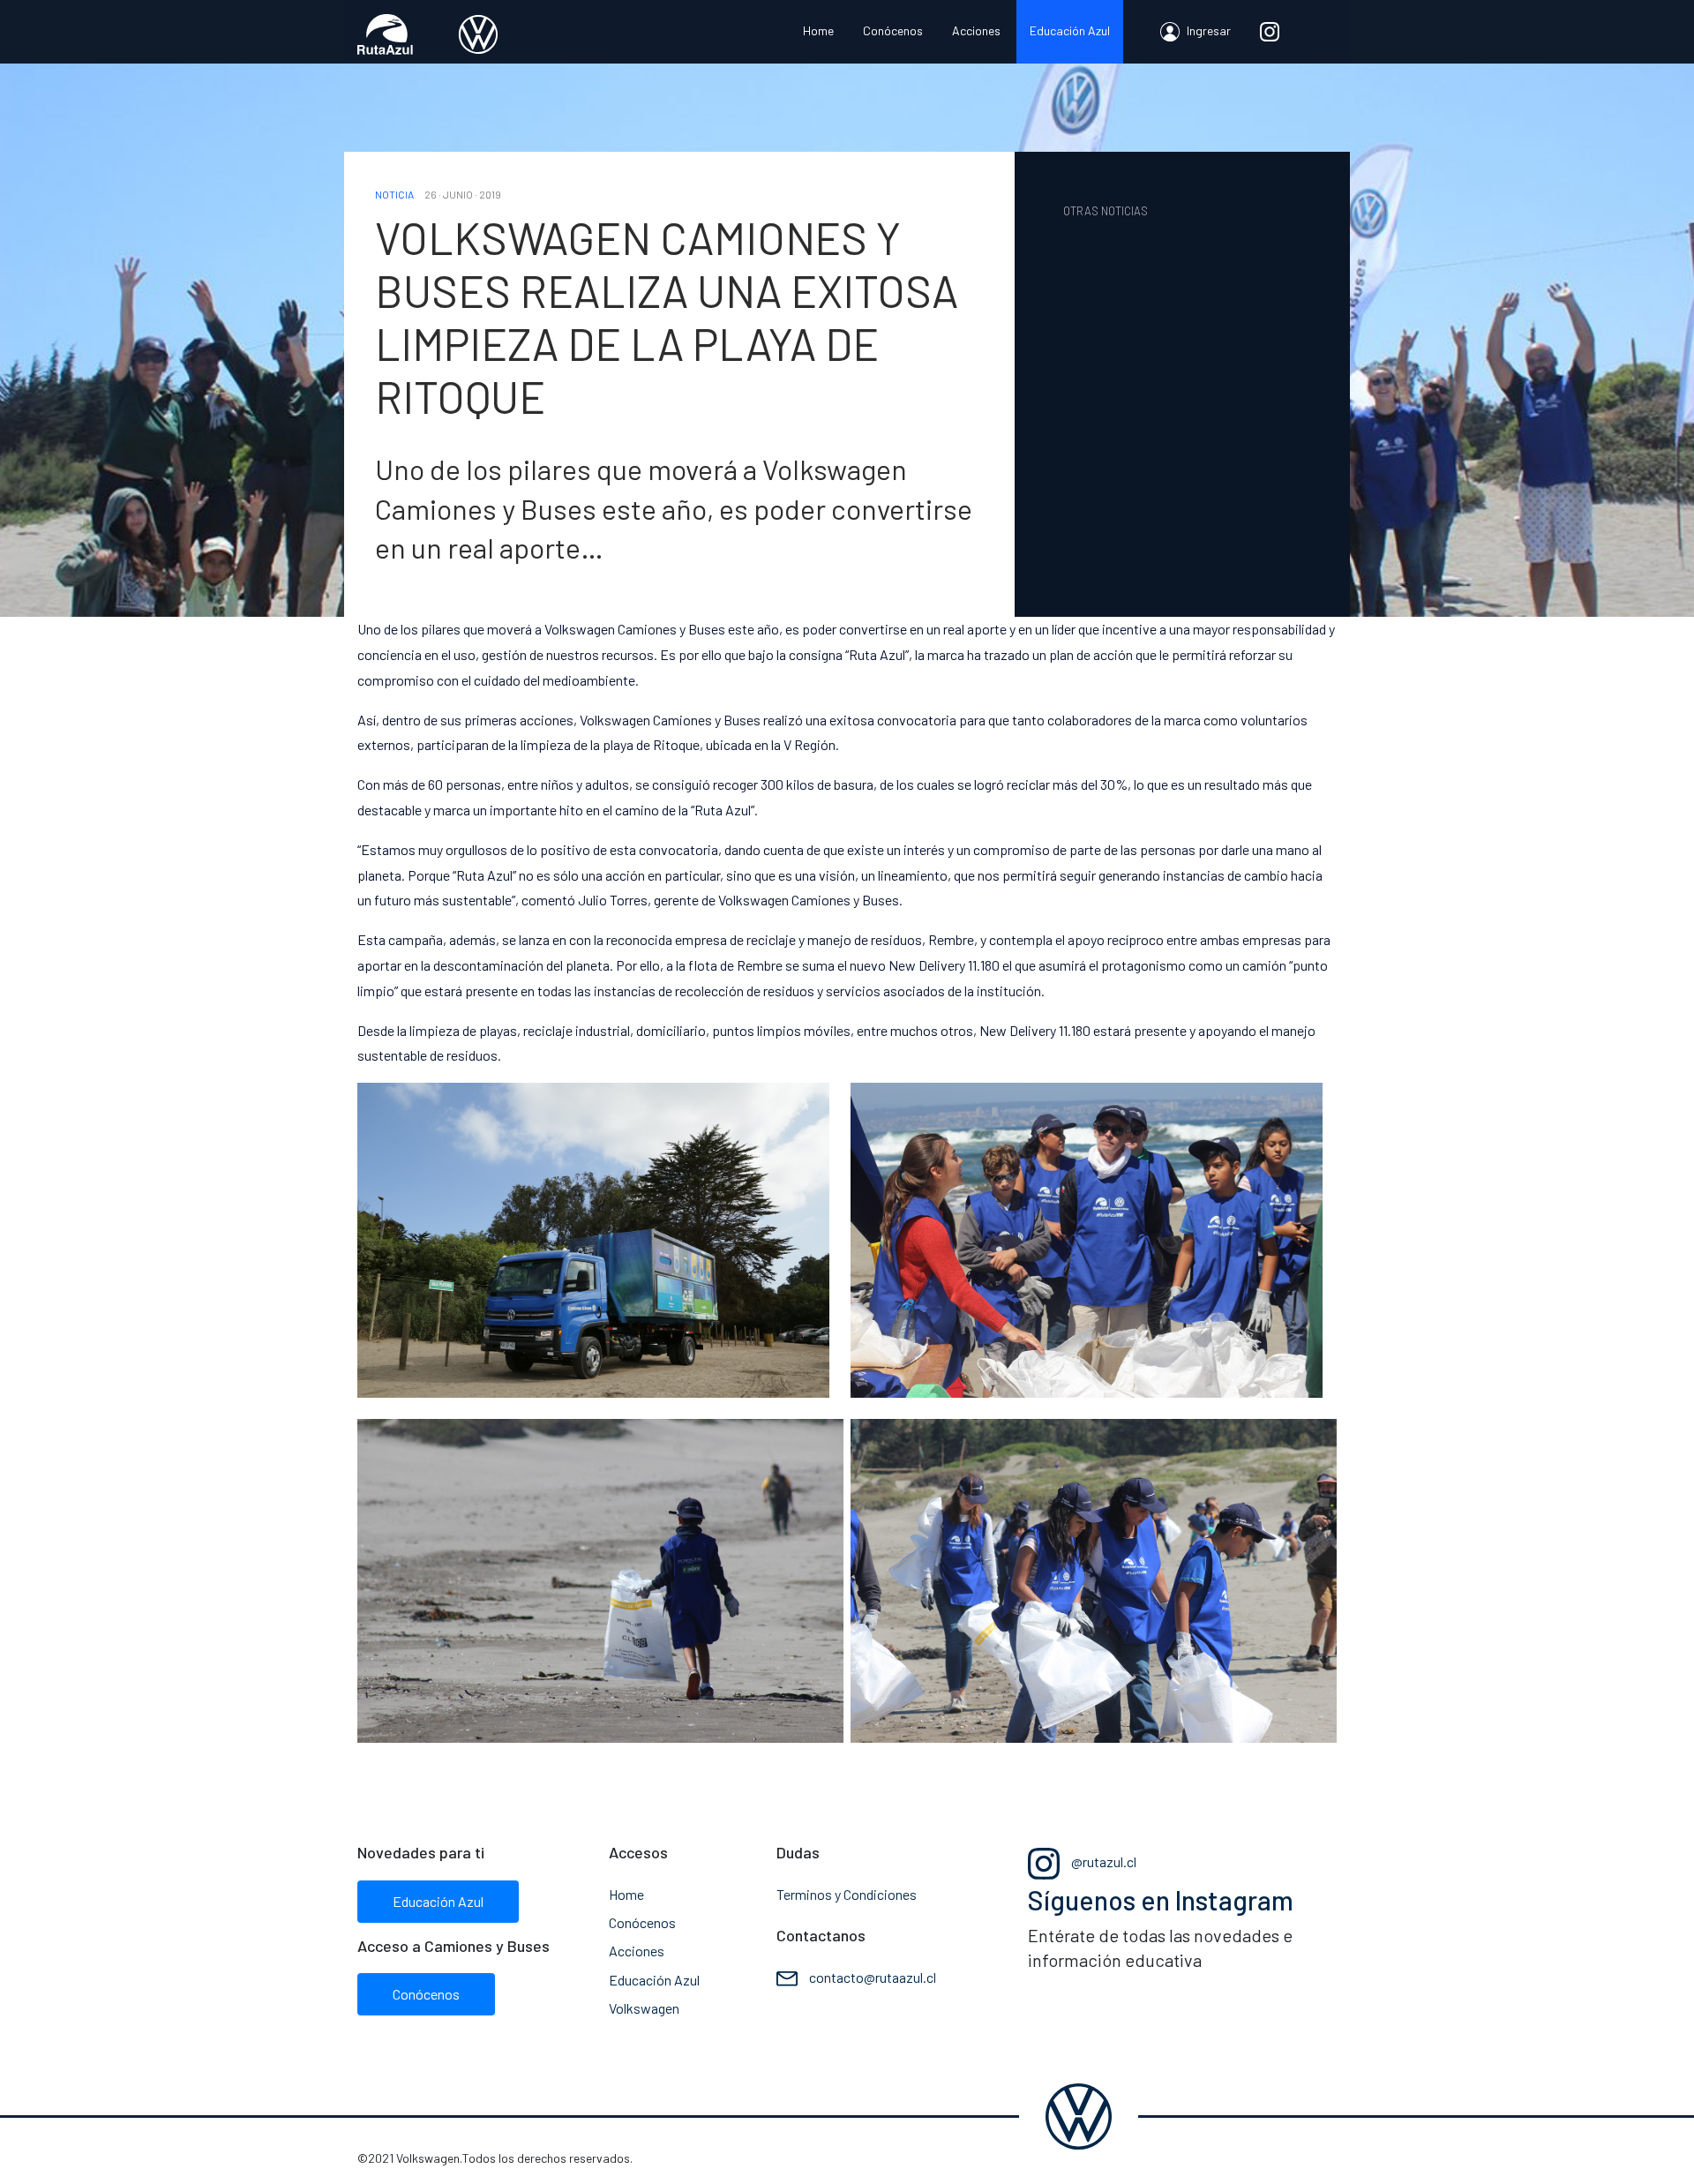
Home (818, 30)
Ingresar (1207, 30)
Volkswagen (644, 2008)
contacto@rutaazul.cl (873, 1977)
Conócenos (893, 30)
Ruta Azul (428, 34)
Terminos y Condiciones (847, 1894)
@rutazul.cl (1102, 1861)
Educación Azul (1070, 30)
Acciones (976, 30)
